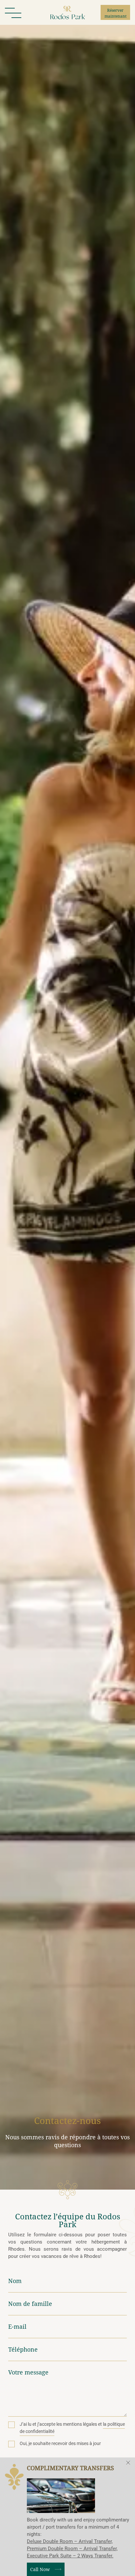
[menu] (13, 12)
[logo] (68, 13)
